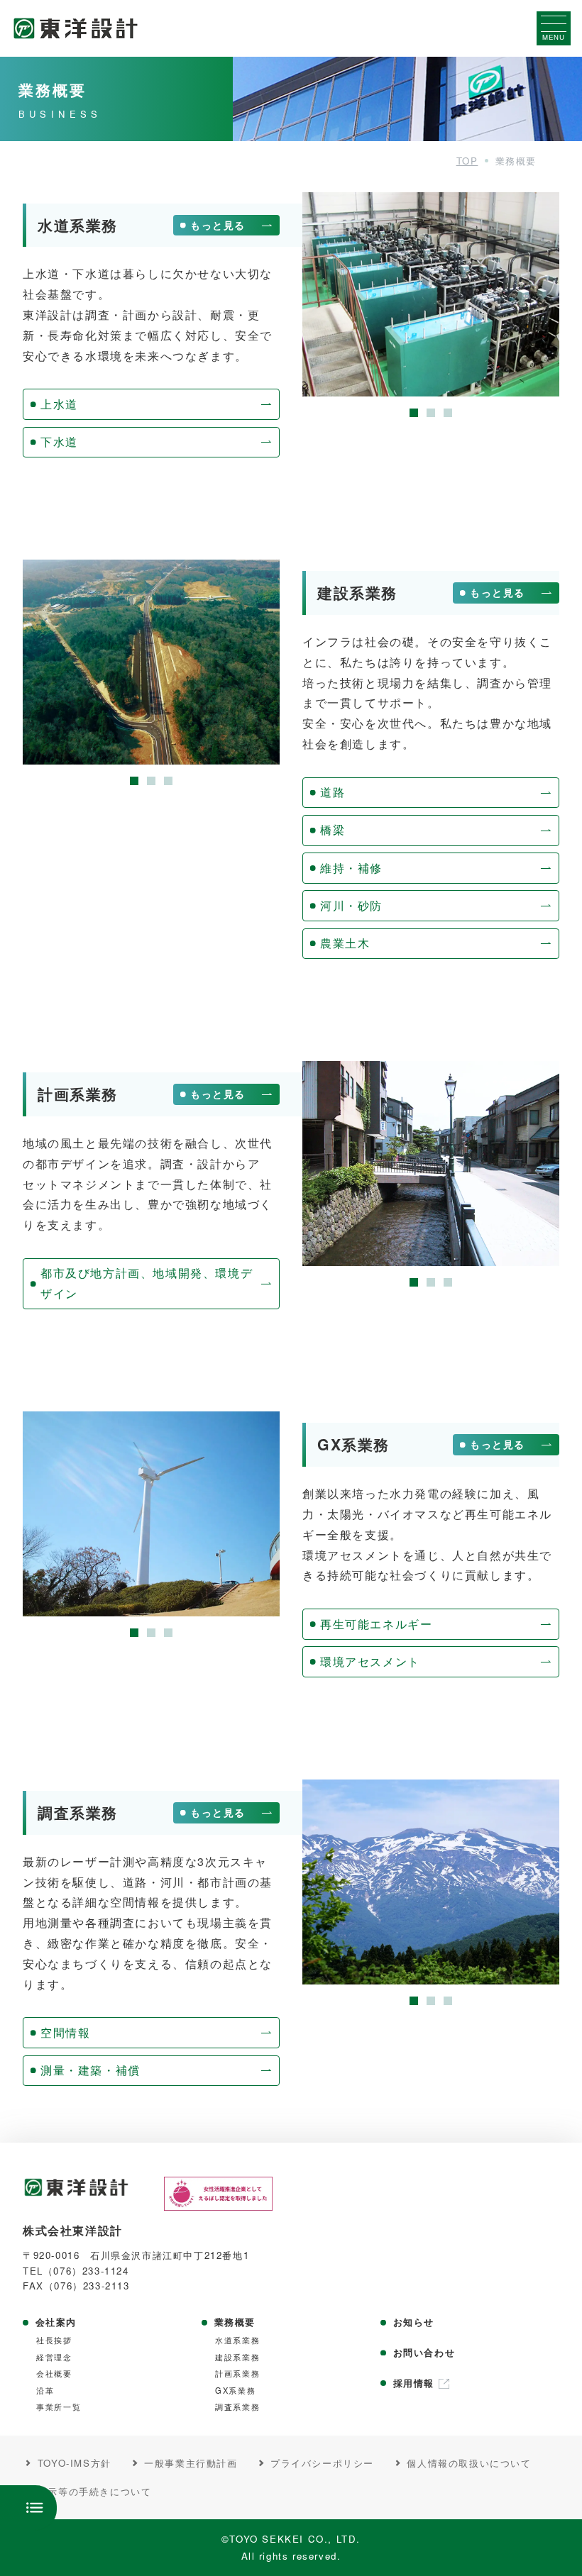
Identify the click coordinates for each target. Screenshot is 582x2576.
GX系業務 (235, 2391)
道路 (333, 792)
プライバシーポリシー (322, 2463)
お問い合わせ (424, 2353)
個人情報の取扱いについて (469, 2463)
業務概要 (235, 2322)
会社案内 (56, 2322)
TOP (467, 161)
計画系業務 (237, 2374)
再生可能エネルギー (376, 1624)
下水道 (59, 442)
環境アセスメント (370, 1661)
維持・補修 (351, 868)
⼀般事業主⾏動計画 (191, 2463)
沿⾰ (45, 2391)
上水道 (59, 404)
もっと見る (218, 225)
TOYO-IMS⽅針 (75, 2463)
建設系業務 (237, 2357)
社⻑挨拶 (54, 2340)
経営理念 (54, 2357)
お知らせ (414, 2322)
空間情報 (65, 2032)
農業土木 (345, 943)
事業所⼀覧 (59, 2407)
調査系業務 (237, 2407)
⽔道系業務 (237, 2340)
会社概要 (54, 2374)
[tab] (414, 413)
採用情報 (414, 2383)
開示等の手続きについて (94, 2492)
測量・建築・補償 (90, 2070)
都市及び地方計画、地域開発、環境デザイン (147, 1283)
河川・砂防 (351, 905)
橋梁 (333, 829)
